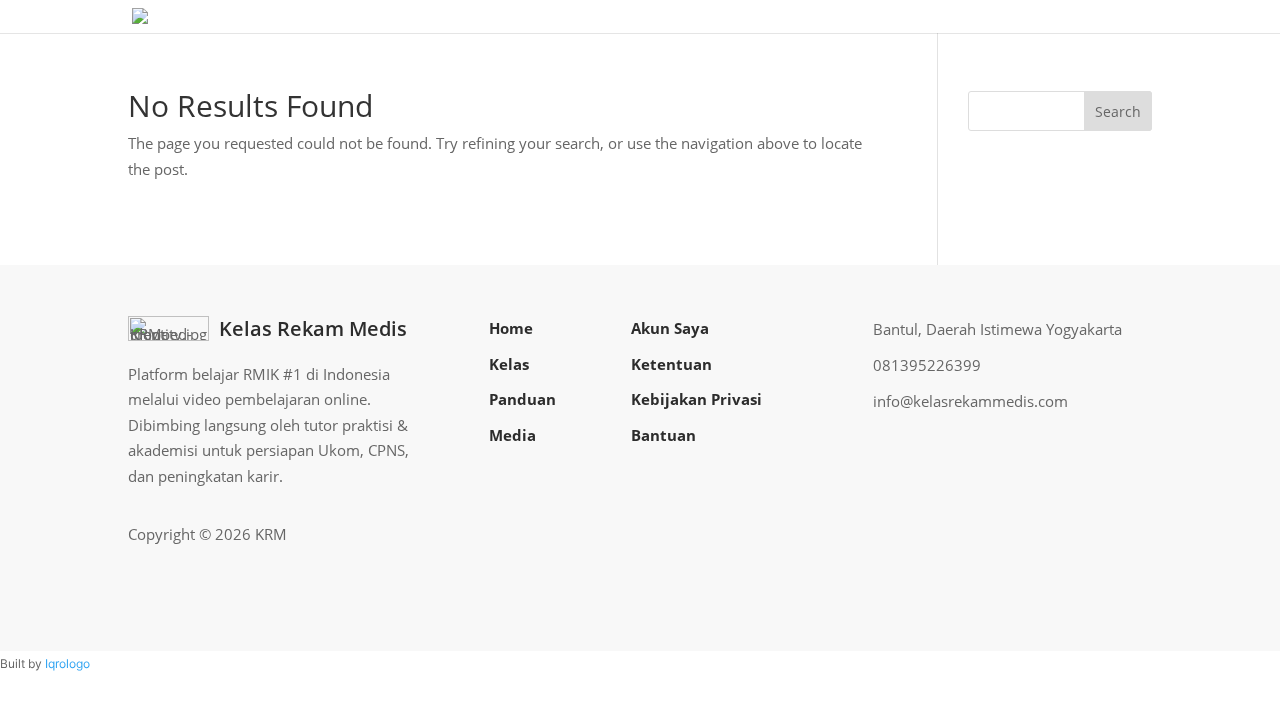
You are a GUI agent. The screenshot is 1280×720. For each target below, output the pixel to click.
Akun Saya (670, 328)
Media (512, 435)
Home (511, 328)
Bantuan (663, 435)
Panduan (522, 399)
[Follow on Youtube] (1104, 535)
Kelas (509, 364)
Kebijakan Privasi (696, 399)
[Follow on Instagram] (1072, 535)
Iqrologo (67, 663)
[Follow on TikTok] (1136, 535)
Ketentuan (671, 364)
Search (1118, 111)
